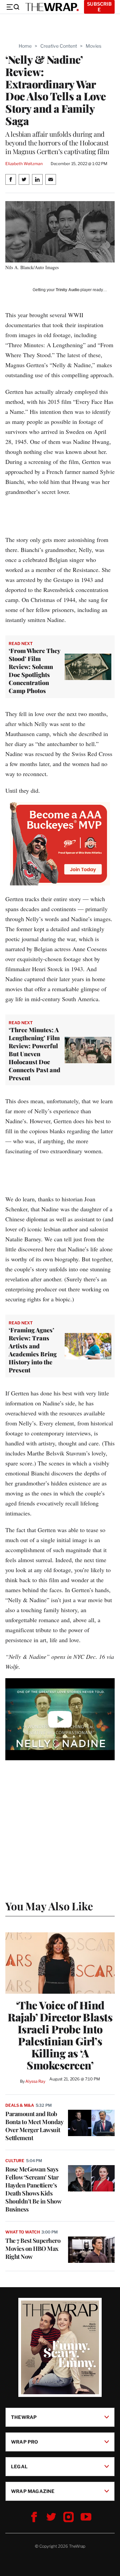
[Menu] (13, 7)
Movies (93, 46)
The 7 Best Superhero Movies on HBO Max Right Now (33, 2248)
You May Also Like (49, 1906)
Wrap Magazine (33, 2491)
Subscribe (99, 7)
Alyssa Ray (35, 2081)
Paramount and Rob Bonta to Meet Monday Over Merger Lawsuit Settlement (34, 2126)
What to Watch (22, 2232)
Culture (15, 2161)
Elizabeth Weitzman (24, 164)
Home (25, 46)
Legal (19, 2466)
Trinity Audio (67, 290)
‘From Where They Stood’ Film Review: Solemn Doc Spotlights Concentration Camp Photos (34, 671)
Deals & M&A (20, 2105)
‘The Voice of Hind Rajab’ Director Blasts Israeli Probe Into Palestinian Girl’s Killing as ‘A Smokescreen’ (60, 2035)
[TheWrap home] (52, 7)
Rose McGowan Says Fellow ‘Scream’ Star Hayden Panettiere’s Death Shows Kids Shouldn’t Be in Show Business (33, 2189)
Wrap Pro (25, 2442)
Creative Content (59, 46)
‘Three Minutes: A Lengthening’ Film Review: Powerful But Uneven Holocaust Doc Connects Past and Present (34, 1054)
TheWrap (24, 2417)
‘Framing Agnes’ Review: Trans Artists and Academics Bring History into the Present (33, 1350)
